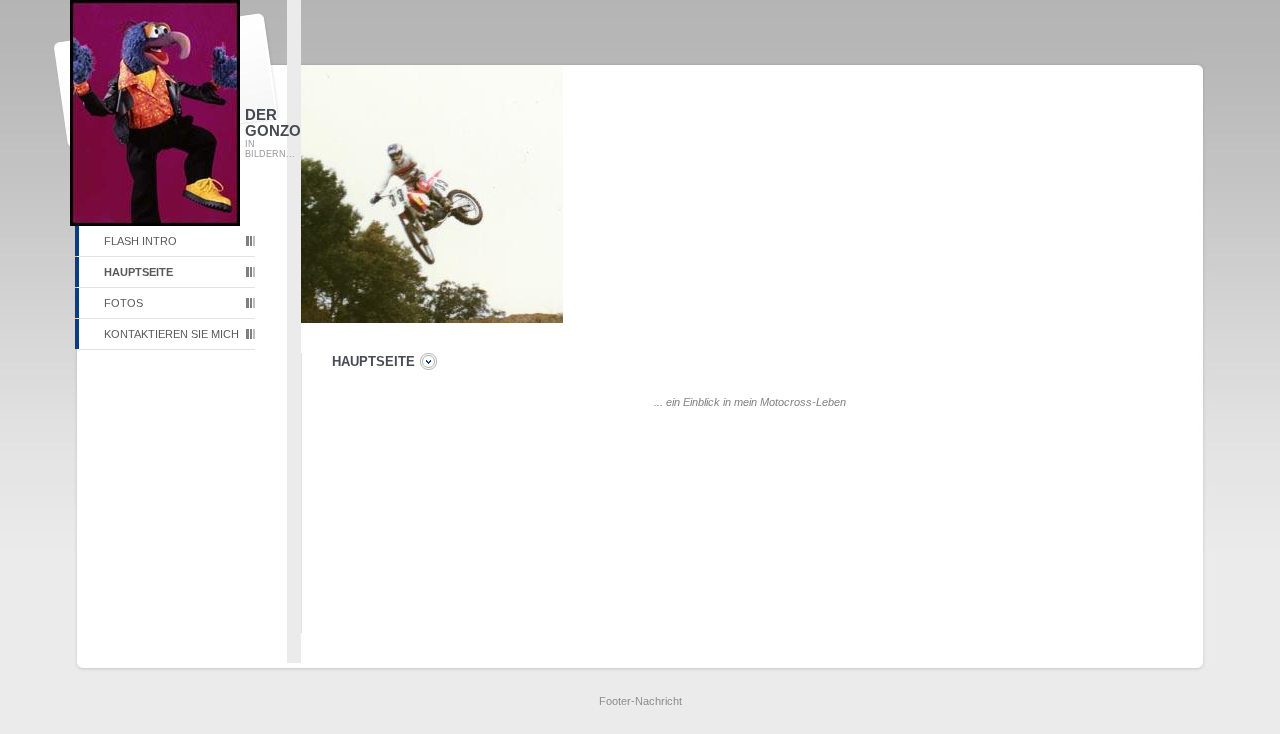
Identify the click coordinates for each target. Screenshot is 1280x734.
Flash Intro (140, 241)
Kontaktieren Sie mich (171, 334)
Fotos (123, 303)
